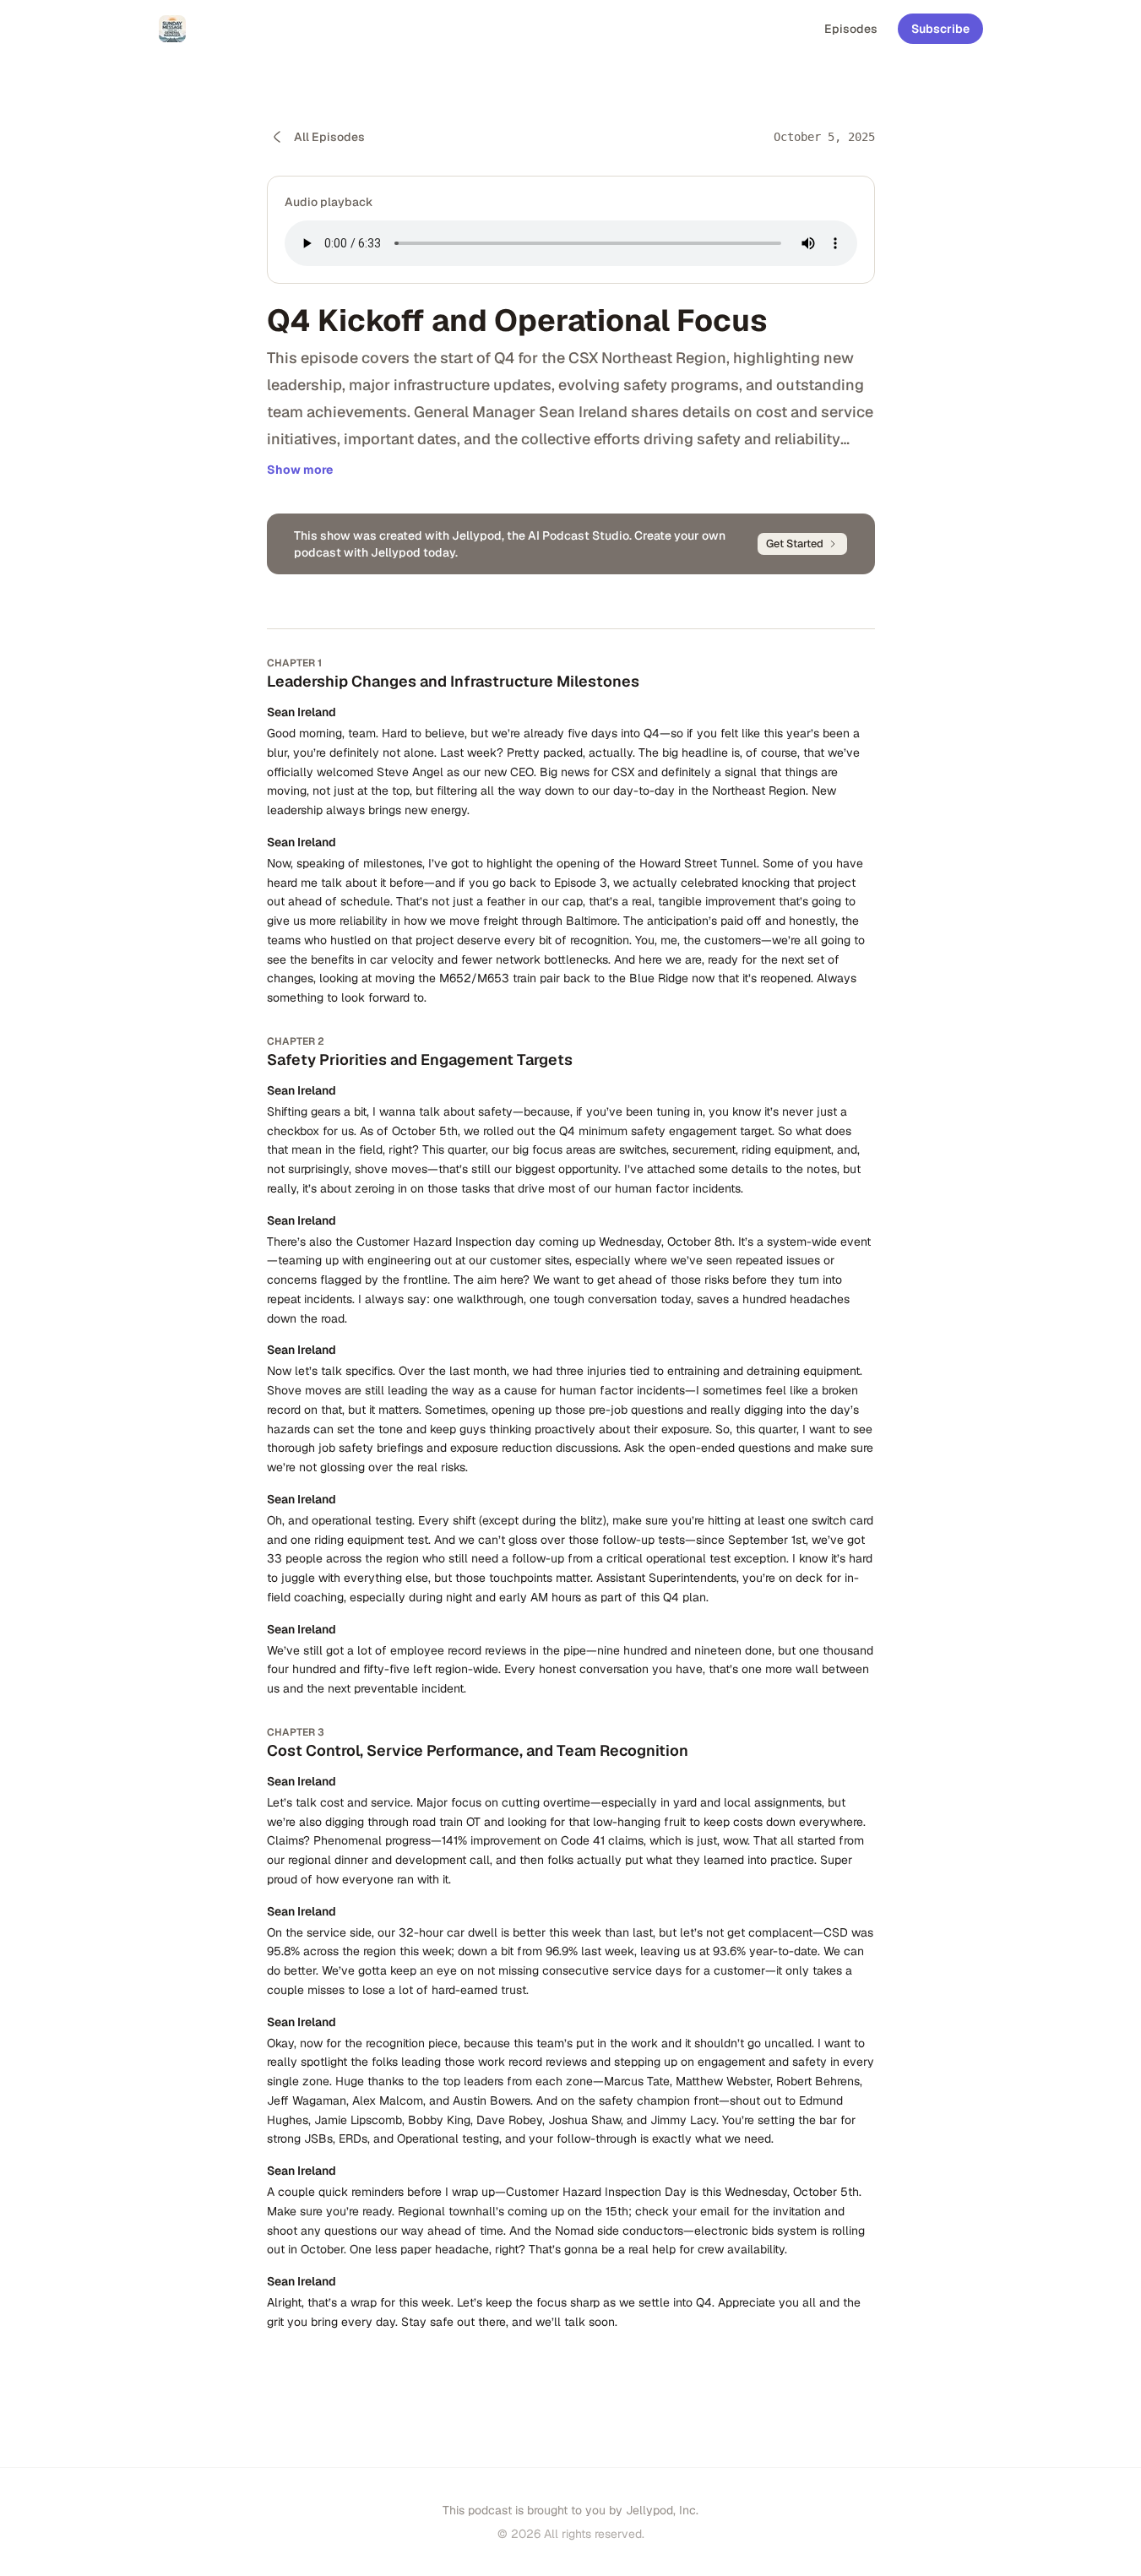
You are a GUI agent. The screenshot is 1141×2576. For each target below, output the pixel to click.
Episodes (851, 29)
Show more (300, 470)
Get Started (795, 543)
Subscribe (940, 29)
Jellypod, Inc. (662, 2510)
